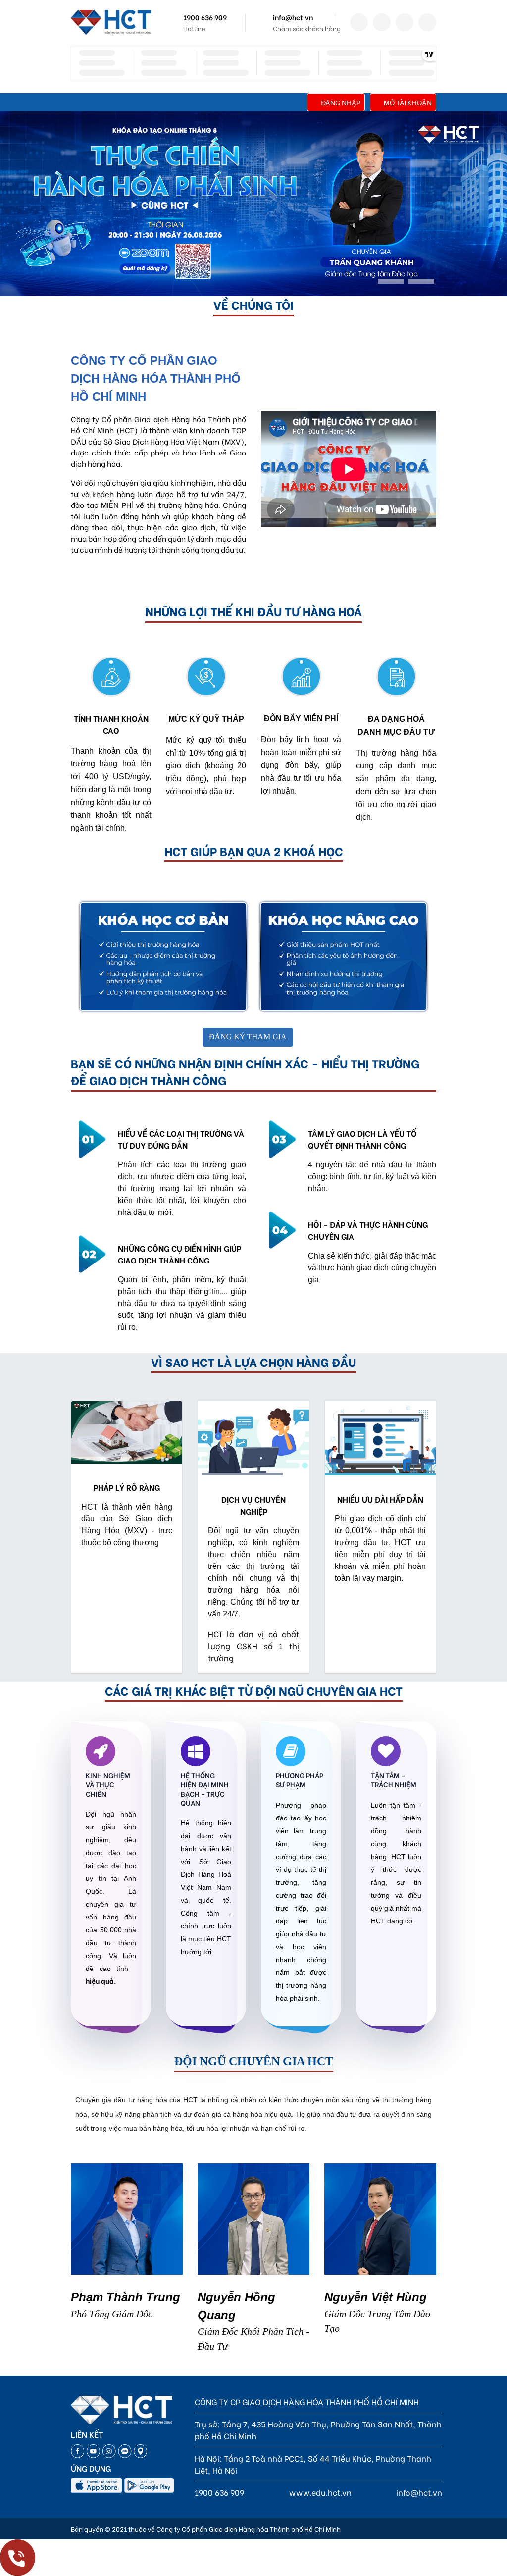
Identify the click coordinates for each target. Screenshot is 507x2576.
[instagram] (405, 22)
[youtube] (427, 22)
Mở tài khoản (408, 102)
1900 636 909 (205, 17)
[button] (391, 281)
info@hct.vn (293, 17)
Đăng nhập (341, 102)
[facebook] (359, 22)
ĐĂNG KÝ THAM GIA (248, 1037)
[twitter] (382, 22)
